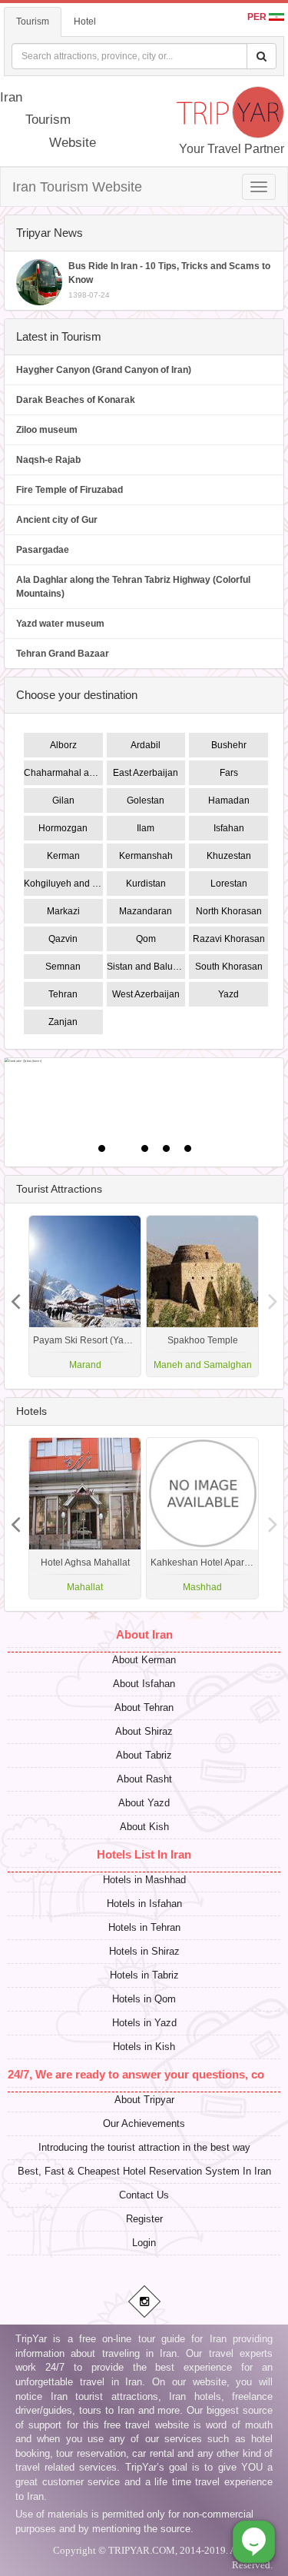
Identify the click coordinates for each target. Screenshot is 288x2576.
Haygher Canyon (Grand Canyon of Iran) (104, 370)
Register (144, 2219)
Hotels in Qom (144, 1999)
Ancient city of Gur (57, 520)
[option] (202, 1296)
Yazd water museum (60, 624)
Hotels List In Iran (144, 1854)
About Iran (144, 1634)
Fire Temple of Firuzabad (70, 490)
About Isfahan (144, 1684)
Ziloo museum (47, 430)
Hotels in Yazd (144, 2023)
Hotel (85, 22)
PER (258, 17)
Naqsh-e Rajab (48, 460)
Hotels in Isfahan (144, 1904)
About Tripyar (144, 2100)
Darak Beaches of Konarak (76, 400)
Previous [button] (273, 1296)
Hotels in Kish (144, 2047)
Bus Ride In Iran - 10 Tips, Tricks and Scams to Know (169, 280)
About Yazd (144, 1803)
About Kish (144, 1827)
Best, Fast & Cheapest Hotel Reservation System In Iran (144, 2171)
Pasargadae (43, 550)
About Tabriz (144, 1755)
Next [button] (15, 1296)
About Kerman (144, 1660)
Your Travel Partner (232, 149)
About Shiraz (144, 1731)
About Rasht (144, 1779)
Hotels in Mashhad (144, 1880)
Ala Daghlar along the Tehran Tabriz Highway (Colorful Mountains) (133, 587)
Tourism (33, 22)
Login (144, 2243)
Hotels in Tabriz (144, 1975)
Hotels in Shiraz (144, 1951)
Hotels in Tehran (144, 1927)
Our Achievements (144, 2123)
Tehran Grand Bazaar (63, 654)
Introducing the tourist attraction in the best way (144, 2147)
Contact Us (144, 2195)
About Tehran (144, 1707)
